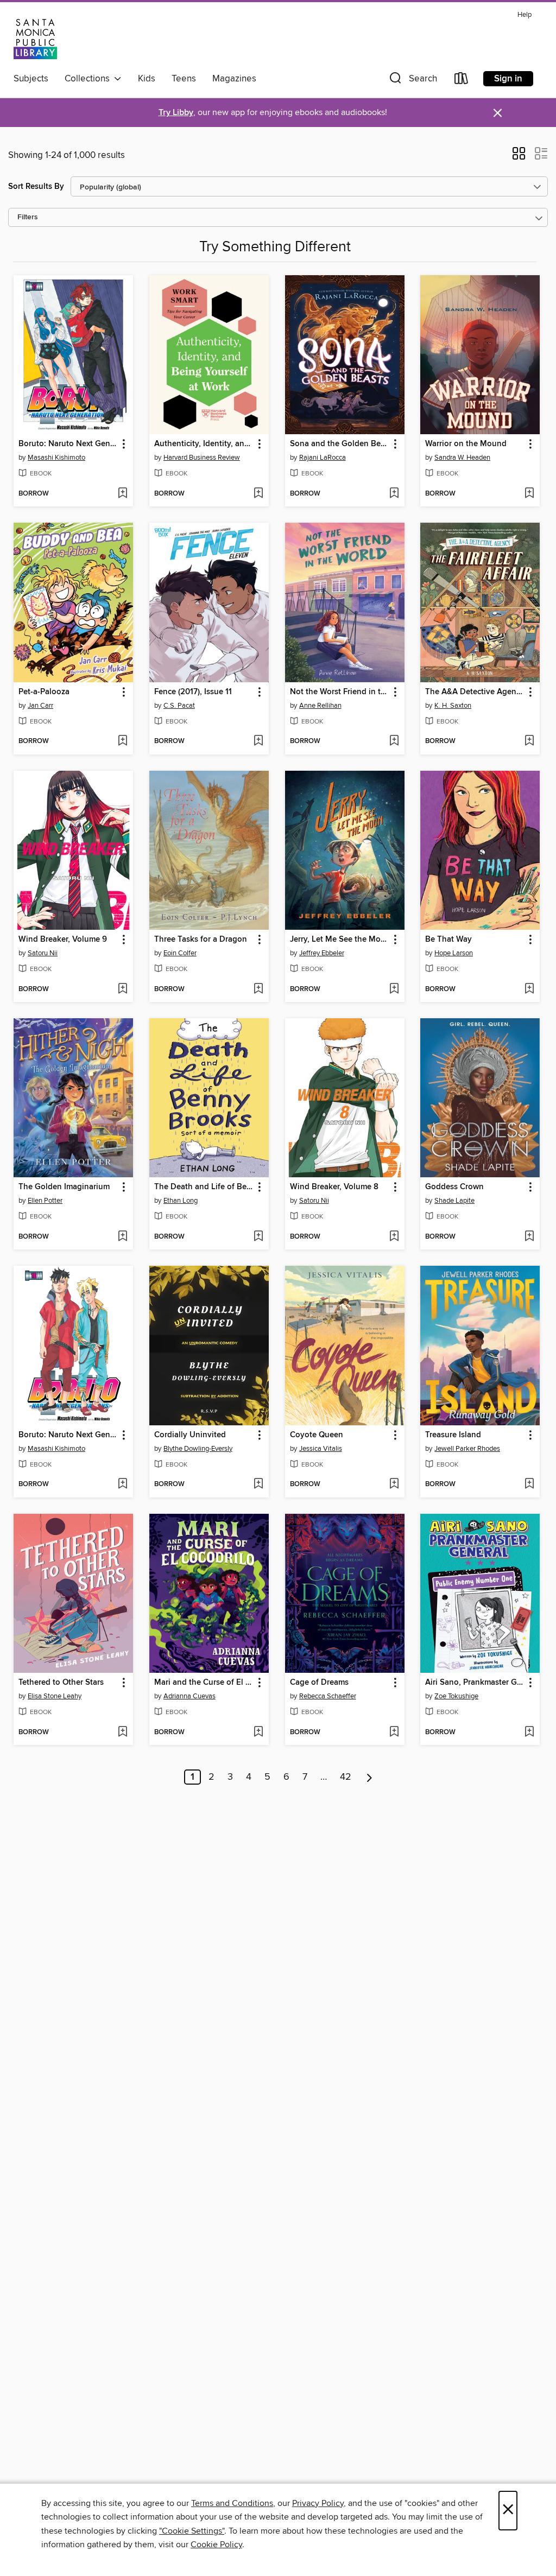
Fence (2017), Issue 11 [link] (193, 692)
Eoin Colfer (180, 953)
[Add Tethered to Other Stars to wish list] (122, 1733)
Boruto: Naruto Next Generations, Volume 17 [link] (68, 444)
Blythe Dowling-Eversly (198, 1449)
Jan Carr (40, 706)
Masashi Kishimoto (56, 458)
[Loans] (462, 81)
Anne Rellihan (320, 706)
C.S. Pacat (179, 706)
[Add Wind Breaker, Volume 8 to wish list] (394, 1237)
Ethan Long (181, 1201)
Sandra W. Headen (462, 458)
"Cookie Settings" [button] (192, 2531)
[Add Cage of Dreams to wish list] (394, 1733)
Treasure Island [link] (453, 1435)
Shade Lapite (454, 1201)
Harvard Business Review (202, 458)
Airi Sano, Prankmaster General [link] (475, 1683)
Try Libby (176, 113)
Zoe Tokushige (456, 1696)
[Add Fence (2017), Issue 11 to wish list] (258, 741)
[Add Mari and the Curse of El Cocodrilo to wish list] (258, 1733)
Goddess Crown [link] (454, 1187)
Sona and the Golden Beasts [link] (340, 444)
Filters (28, 217)
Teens (184, 79)
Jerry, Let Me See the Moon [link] (340, 940)
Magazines (234, 79)
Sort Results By (36, 186)
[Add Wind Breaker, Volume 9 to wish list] (122, 989)
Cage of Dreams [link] (319, 1683)
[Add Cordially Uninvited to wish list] (258, 1484)
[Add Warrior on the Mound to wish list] (529, 494)
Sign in (508, 79)
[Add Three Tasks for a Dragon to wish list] (258, 989)
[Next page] (369, 1777)
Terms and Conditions (232, 2503)
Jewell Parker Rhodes (467, 1449)
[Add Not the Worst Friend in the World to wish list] (394, 741)
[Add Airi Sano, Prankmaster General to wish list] (529, 1733)
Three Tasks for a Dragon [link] (201, 940)
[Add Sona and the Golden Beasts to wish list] (394, 494)
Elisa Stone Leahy (55, 1696)
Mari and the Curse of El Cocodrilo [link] (204, 1683)
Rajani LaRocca (323, 458)
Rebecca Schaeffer (328, 1696)
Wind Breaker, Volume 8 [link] (334, 1187)
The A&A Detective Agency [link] (475, 692)
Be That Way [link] (448, 940)
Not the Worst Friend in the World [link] (340, 692)
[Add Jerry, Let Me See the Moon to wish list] (394, 989)
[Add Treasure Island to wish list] (529, 1484)
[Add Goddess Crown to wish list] (529, 1237)
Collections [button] (89, 79)
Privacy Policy (318, 2503)
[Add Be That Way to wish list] (529, 989)
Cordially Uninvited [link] (190, 1435)
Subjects (31, 79)
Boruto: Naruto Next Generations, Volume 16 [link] (68, 1435)
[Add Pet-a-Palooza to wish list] (122, 741)
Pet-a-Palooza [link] (44, 692)
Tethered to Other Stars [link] (61, 1683)
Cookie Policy (216, 2545)
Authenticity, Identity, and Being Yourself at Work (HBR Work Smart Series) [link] (204, 444)
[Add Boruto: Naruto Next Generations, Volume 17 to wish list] (122, 494)
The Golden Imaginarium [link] (64, 1187)
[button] (412, 81)
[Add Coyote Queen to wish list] (394, 1484)
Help (525, 15)
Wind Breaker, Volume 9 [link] (63, 940)
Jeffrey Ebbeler (322, 953)
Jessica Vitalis (321, 1449)
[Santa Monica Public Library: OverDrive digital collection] (35, 37)
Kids (147, 79)
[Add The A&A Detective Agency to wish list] (529, 741)
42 (346, 1777)
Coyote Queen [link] (317, 1435)
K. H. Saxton (453, 706)
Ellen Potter (45, 1201)
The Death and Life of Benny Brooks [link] (204, 1187)
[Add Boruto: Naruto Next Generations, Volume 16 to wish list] (122, 1484)
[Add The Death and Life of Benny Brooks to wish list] (258, 1237)
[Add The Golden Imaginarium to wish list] (122, 1237)
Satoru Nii (43, 953)
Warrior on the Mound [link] (466, 444)
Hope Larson (454, 953)
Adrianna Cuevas (189, 1696)
